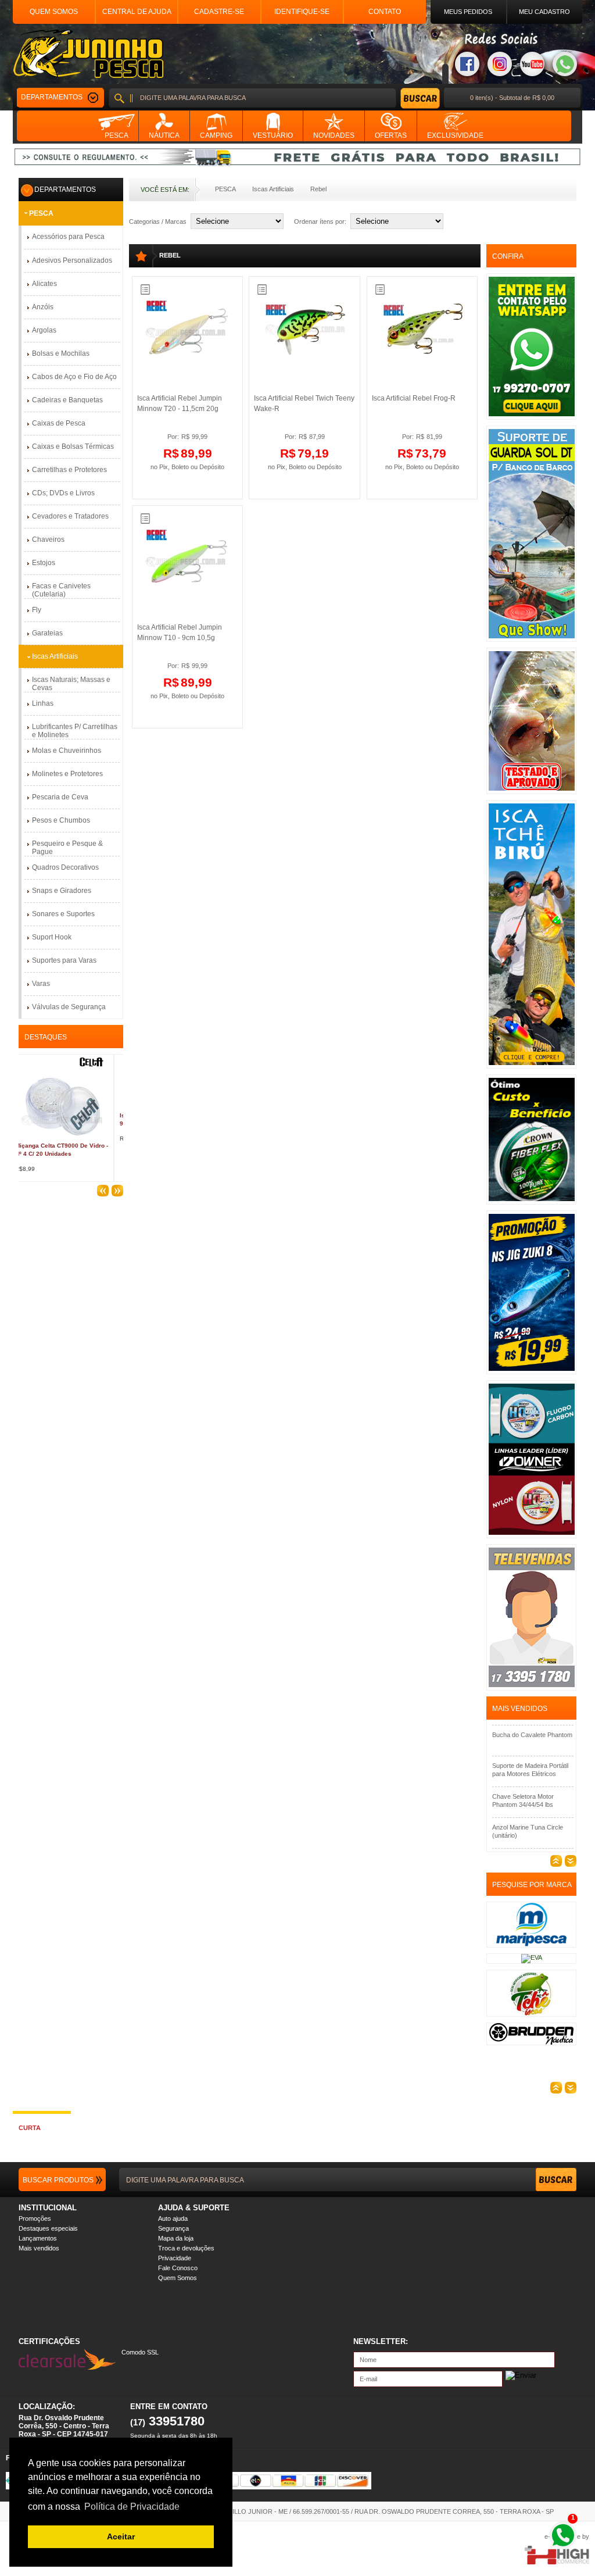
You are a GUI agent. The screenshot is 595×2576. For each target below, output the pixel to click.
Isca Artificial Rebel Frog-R (414, 398)
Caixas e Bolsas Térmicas (73, 446)
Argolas (44, 330)
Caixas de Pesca (59, 423)
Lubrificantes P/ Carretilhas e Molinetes (75, 731)
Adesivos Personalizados (72, 260)
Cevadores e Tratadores (70, 516)
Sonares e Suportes (63, 914)
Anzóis (43, 307)
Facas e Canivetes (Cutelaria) (61, 590)
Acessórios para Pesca (68, 237)
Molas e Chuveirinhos (67, 751)
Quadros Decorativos (65, 867)
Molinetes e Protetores (67, 774)
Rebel (318, 189)
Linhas (43, 703)
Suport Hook (52, 937)
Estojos (44, 563)
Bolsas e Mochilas (61, 353)
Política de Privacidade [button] (132, 2507)
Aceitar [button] (121, 2536)
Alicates (44, 284)
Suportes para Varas (64, 960)
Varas (41, 984)
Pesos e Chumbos (61, 820)
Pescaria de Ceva (60, 797)
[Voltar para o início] (88, 54)
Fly (37, 610)
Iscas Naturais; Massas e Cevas (71, 684)
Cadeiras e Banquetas (67, 400)
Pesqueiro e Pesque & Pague (67, 848)
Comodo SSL (140, 2352)
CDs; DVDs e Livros (63, 493)
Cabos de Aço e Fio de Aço (74, 377)
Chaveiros (48, 540)
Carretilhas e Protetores (69, 470)
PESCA (225, 189)
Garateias (47, 633)
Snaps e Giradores (62, 891)
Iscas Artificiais (273, 189)
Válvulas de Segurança (69, 1007)
